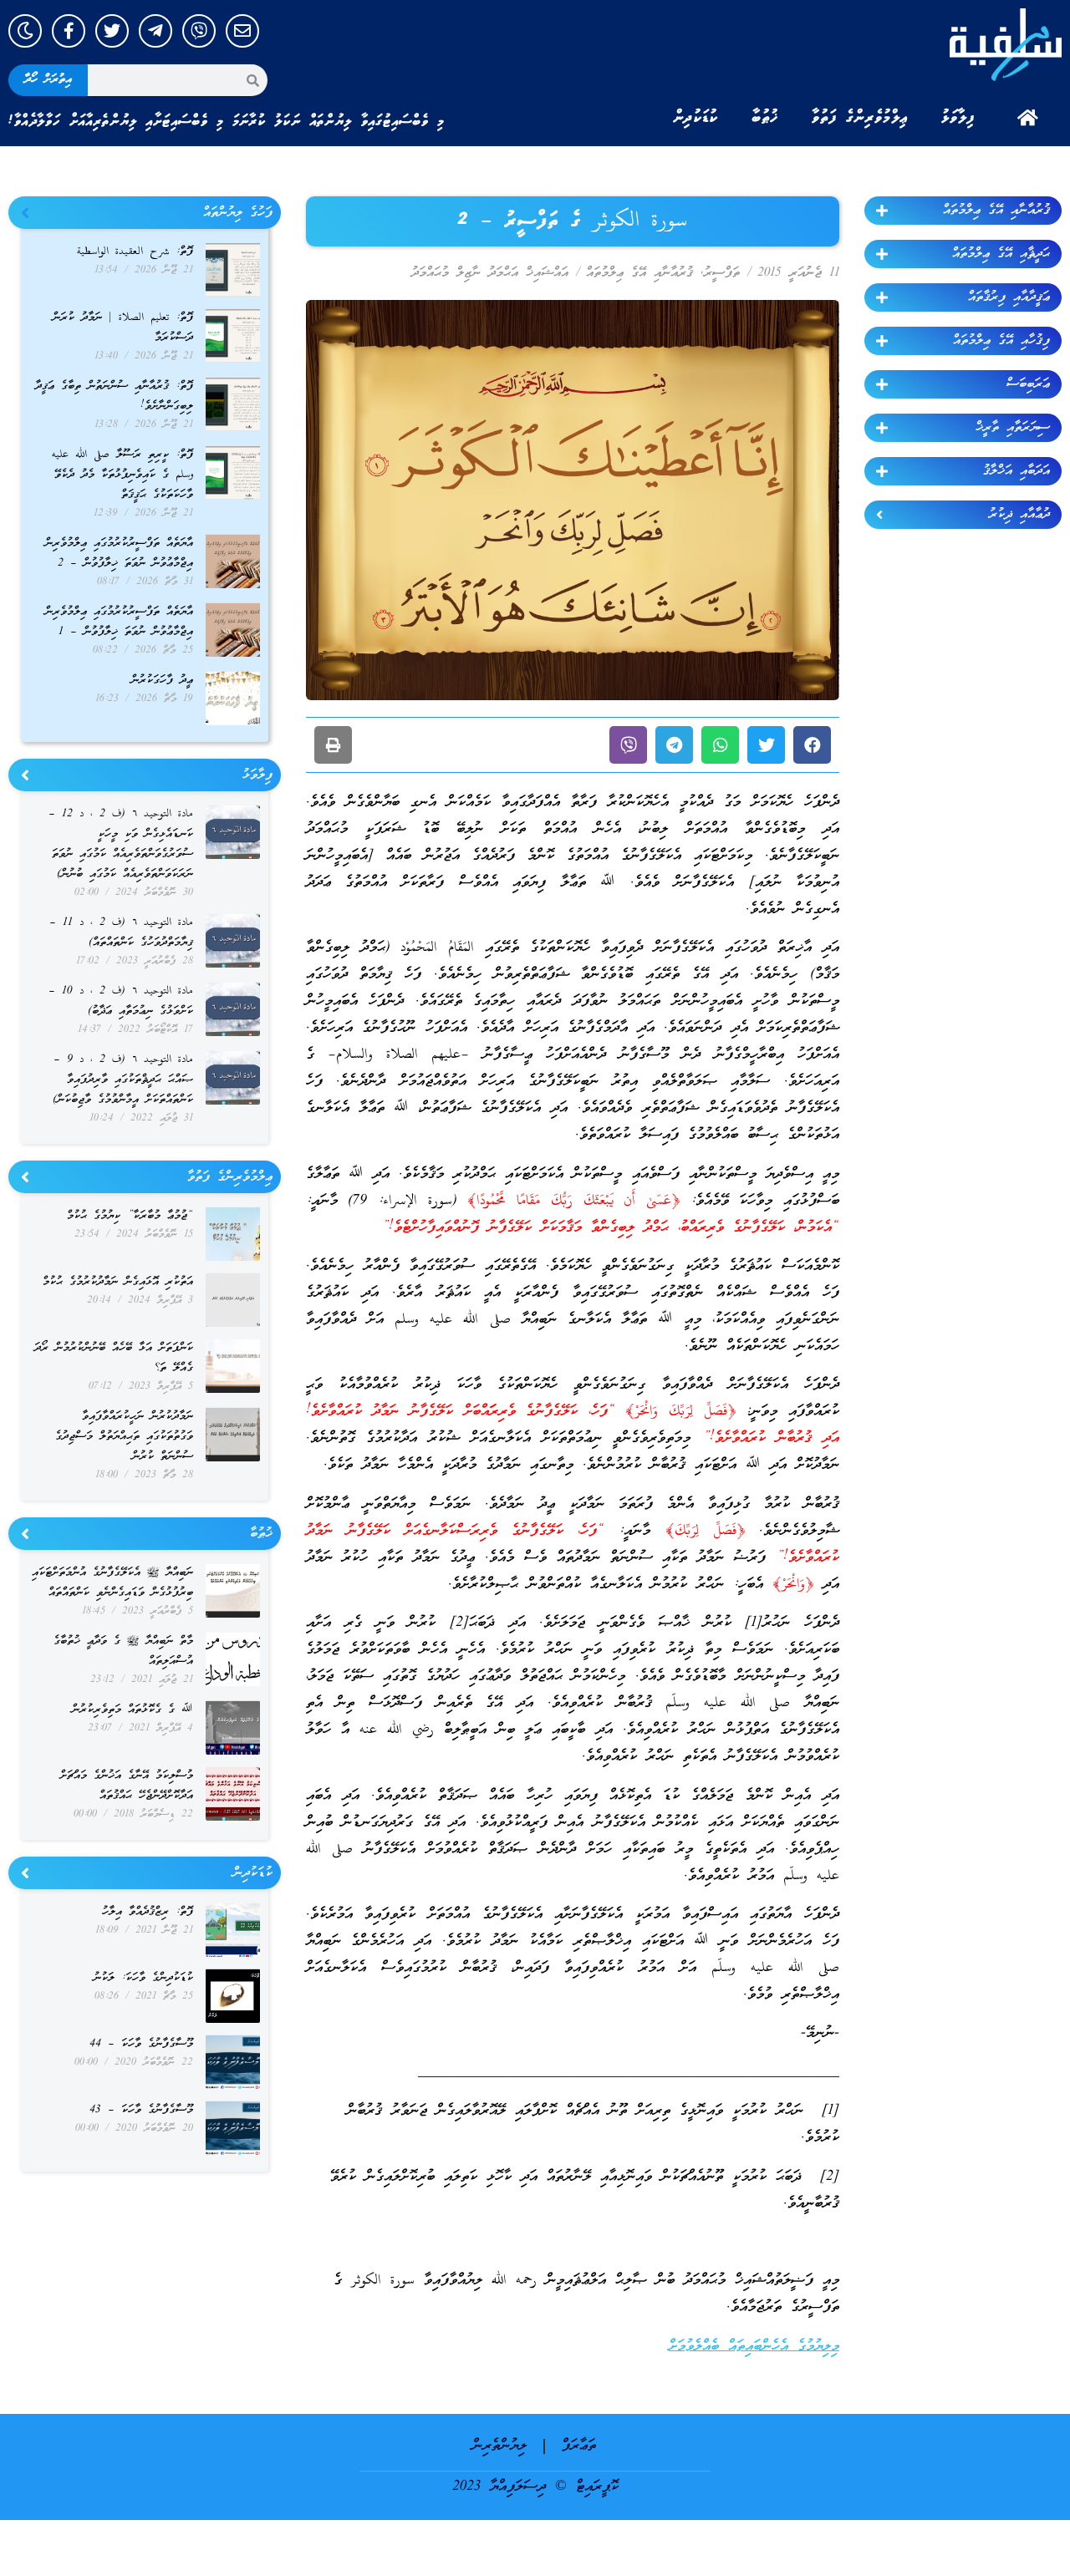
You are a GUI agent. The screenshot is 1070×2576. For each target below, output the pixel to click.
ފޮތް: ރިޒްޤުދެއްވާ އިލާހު (148, 1912)
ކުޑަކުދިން (695, 118)
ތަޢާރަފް (579, 2446)
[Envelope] (242, 31)
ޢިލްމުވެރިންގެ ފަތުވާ (860, 118)
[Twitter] (112, 31)
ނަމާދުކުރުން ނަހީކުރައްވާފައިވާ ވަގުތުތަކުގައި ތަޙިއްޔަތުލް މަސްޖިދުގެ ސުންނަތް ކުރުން (124, 1437)
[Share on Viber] (628, 745)
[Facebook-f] (69, 31)
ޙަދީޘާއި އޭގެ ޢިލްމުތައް (1001, 254)
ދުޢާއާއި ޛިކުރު (1019, 515)
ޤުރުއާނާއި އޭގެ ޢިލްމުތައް (996, 211)
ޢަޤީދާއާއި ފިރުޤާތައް (1009, 297)
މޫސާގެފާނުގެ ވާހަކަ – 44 (141, 2044)
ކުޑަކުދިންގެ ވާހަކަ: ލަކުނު (143, 1978)
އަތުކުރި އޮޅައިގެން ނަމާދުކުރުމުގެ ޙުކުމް (118, 1282)
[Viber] (199, 31)
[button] (812, 745)
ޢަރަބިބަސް (1028, 384)
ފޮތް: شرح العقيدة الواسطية (135, 252)
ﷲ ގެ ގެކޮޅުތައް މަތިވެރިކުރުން (132, 1710)
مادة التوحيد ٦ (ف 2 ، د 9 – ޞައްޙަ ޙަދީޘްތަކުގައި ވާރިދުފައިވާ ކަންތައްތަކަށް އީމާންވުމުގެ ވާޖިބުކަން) (123, 1080)
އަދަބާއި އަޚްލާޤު (1016, 471)
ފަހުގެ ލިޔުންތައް (238, 213)
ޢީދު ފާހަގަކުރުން (162, 681)
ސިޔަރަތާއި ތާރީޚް (1013, 428)
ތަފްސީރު (722, 273)
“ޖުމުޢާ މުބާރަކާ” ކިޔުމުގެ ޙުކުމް (130, 1216)
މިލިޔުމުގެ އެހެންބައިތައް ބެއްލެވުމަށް (754, 2347)
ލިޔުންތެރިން (499, 2446)
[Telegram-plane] (155, 31)
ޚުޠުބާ (765, 118)
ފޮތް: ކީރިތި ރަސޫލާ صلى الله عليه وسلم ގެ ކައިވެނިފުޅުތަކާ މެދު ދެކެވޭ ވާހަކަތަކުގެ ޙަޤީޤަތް (122, 475)
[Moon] (25, 31)
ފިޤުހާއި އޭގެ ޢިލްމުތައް (1001, 341)
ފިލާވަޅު (958, 118)
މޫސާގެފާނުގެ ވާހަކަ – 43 (141, 2110)
